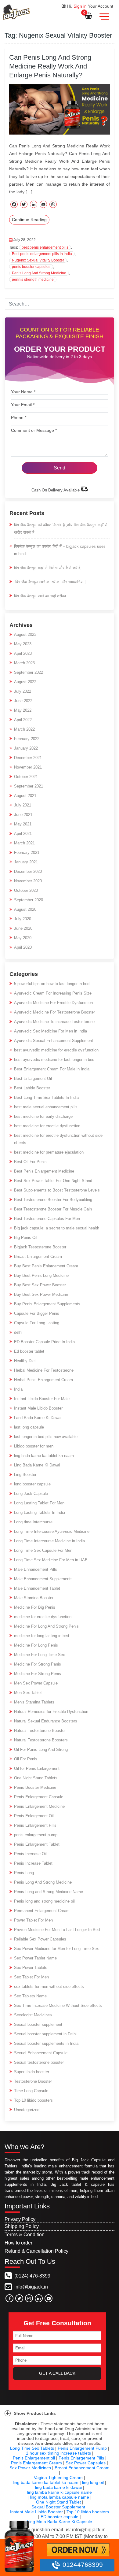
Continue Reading (29, 220)
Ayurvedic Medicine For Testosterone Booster (54, 1012)
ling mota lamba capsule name (60, 2497)
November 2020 (28, 881)
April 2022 (23, 720)
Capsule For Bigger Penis (37, 1313)
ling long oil (93, 2482)
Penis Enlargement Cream (36, 2463)
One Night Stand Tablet (58, 2502)
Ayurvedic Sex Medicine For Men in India (50, 1031)
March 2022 (24, 729)
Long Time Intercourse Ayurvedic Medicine (52, 1531)
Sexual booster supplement (38, 2024)
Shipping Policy (22, 2226)
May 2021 (23, 824)
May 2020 (23, 938)
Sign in (80, 6)
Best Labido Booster (32, 1088)
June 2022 (23, 701)
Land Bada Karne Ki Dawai (38, 1418)
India (18, 1389)
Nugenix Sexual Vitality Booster (38, 260)
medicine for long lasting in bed (41, 1636)
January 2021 (26, 862)
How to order (18, 2243)
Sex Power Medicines (30, 2468)
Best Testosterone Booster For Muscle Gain (53, 1209)
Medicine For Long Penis (36, 1645)
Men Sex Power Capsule (36, 1683)
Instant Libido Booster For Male (42, 1399)
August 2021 (25, 796)
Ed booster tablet (29, 1351)
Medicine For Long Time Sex (40, 1655)
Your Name (23, 392)
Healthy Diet (25, 1361)
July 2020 (23, 919)
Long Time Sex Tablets (32, 2448)
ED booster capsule (60, 2517)
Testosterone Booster (33, 2081)
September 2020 (29, 900)
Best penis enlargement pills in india (42, 254)
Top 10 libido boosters (33, 2100)
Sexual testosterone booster (39, 2062)
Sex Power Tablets (31, 1968)
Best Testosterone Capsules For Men (47, 1219)
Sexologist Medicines (33, 2015)
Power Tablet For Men (33, 1920)
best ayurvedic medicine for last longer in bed (54, 1060)
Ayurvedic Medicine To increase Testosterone (54, 1022)
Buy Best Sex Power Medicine (41, 1294)
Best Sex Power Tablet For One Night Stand (53, 1181)
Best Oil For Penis (30, 1162)
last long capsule (29, 1427)
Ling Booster (25, 1475)
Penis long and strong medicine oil (44, 1901)
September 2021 (29, 786)
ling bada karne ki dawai (58, 2487)
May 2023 (23, 644)
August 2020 (25, 909)
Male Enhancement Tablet (37, 1588)
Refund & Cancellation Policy (36, 2251)
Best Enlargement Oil (33, 1079)
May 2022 (23, 710)
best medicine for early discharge (43, 1116)
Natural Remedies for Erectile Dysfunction (51, 1712)
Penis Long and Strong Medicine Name (49, 1892)
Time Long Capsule (31, 2091)
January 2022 (26, 748)
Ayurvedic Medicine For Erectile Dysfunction (53, 1003)
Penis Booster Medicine (35, 1787)
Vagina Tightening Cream (58, 2478)
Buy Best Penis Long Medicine (41, 1275)
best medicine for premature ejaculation (49, 1152)
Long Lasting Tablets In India (40, 1512)
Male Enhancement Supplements (43, 1579)
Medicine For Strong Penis (38, 1674)
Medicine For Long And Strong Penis (46, 1626)
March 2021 (24, 843)
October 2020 (26, 890)
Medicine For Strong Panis (38, 1664)
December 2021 (28, 758)
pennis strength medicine (33, 280)
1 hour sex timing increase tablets (58, 2453)
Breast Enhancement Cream (82, 2468)
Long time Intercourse (33, 1522)
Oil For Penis (26, 1759)
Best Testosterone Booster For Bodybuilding (53, 1200)
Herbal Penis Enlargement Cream (43, 1380)
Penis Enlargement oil (34, 2458)
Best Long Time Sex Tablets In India (46, 1097)
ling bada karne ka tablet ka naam (44, 1456)
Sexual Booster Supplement (58, 2507)
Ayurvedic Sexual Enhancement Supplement (54, 1041)
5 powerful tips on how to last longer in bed (52, 984)
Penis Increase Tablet (33, 1863)
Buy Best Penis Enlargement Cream (46, 1266)
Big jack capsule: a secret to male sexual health (57, 1228)
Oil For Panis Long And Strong (41, 1749)
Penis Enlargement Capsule (39, 1797)
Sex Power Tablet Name (35, 1958)
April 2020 (23, 947)
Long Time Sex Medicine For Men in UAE (51, 1560)
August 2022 (25, 682)
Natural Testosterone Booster (40, 1731)
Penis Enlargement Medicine (39, 1806)
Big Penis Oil (26, 1238)
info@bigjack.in (31, 2287)
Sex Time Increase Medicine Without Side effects (58, 2005)
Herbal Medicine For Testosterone (44, 1370)
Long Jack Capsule (31, 1494)
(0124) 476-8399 (32, 2276)
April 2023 (23, 653)
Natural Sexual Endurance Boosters (46, 1721)
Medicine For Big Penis (35, 1607)
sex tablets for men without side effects (49, 1987)
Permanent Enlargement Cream (42, 1911)
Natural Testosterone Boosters (41, 1740)
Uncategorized (27, 2110)
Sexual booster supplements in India (46, 2043)
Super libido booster (32, 2072)
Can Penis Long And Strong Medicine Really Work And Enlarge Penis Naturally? (50, 66)
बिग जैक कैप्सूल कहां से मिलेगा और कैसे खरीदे (47, 568)
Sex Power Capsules (86, 2463)
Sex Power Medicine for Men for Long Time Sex (56, 1949)
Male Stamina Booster (34, 1598)
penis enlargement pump (36, 1835)
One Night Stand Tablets (36, 1778)
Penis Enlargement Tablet (37, 1844)
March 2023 (24, 663)
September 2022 (29, 672)
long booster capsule (32, 1484)
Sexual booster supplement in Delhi (45, 2034)
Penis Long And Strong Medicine (39, 273)
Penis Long (24, 1873)
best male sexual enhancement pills (46, 1107)
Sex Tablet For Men (31, 1977)
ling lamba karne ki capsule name (60, 2492)
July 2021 (23, 805)
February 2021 (27, 852)
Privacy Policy (20, 2219)
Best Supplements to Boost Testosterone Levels (57, 1190)
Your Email (23, 405)
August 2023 (25, 634)
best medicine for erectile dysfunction (47, 1126)
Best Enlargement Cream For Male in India (52, 1069)
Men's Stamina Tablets (34, 1702)
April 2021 (23, 834)
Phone (19, 417)
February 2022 (27, 739)
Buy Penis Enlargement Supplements (47, 1304)
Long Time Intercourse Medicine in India (49, 1541)
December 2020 (28, 871)
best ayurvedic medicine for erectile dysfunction (56, 1050)
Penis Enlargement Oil (34, 1816)
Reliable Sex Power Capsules (40, 1939)
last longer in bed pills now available (46, 1437)
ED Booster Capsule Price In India (44, 1342)
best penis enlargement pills (45, 247)
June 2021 (23, 815)
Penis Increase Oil (30, 1854)
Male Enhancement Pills (36, 1569)
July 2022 (23, 691)
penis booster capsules (31, 267)
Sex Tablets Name (30, 1996)
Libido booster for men (34, 1446)
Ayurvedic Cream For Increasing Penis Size (53, 993)
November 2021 (28, 767)
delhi (18, 1332)
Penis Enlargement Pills (35, 1825)
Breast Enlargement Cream (38, 1256)
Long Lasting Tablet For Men (39, 1503)
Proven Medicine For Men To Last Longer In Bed (57, 1930)
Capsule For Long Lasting (37, 1323)
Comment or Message (34, 430)
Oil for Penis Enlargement (37, 1768)
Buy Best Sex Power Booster (40, 1285)
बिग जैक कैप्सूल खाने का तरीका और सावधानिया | (50, 582)
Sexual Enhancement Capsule (41, 2053)
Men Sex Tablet (28, 1693)
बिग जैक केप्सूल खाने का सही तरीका (40, 596)
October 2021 (26, 777)
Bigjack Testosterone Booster (40, 1247)
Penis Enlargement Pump (82, 2448)
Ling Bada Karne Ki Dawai (37, 1465)
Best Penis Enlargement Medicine (44, 1171)
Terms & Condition (25, 2235)
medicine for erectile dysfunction (43, 1617)
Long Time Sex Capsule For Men (43, 1550)
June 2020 (23, 928)
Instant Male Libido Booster (38, 1408)
